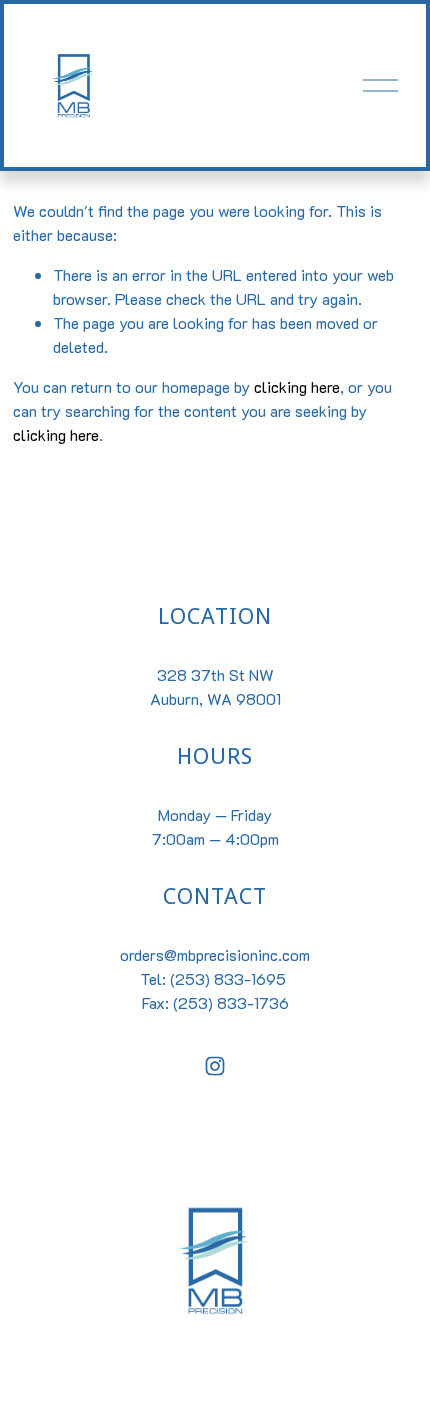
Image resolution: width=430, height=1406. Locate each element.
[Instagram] (215, 1066)
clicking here (297, 386)
